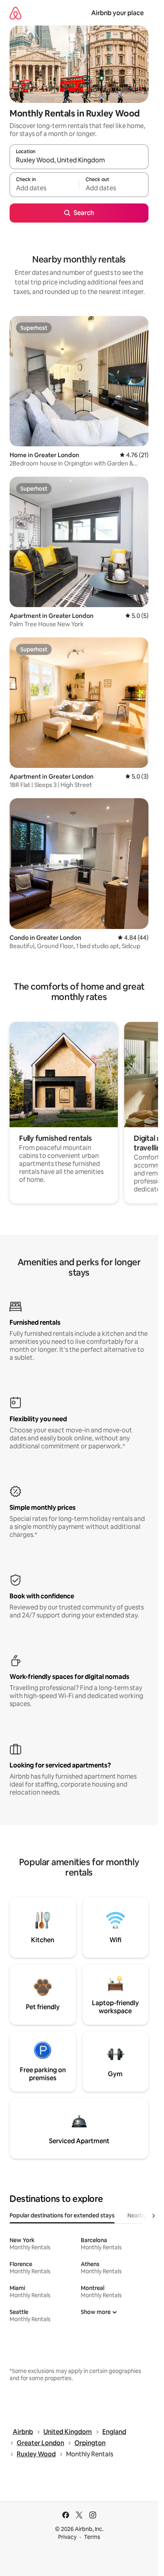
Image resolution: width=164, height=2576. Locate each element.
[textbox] (44, 188)
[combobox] (79, 160)
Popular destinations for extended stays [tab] (62, 2215)
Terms (92, 2537)
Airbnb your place (117, 13)
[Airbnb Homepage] (16, 13)
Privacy (67, 2537)
